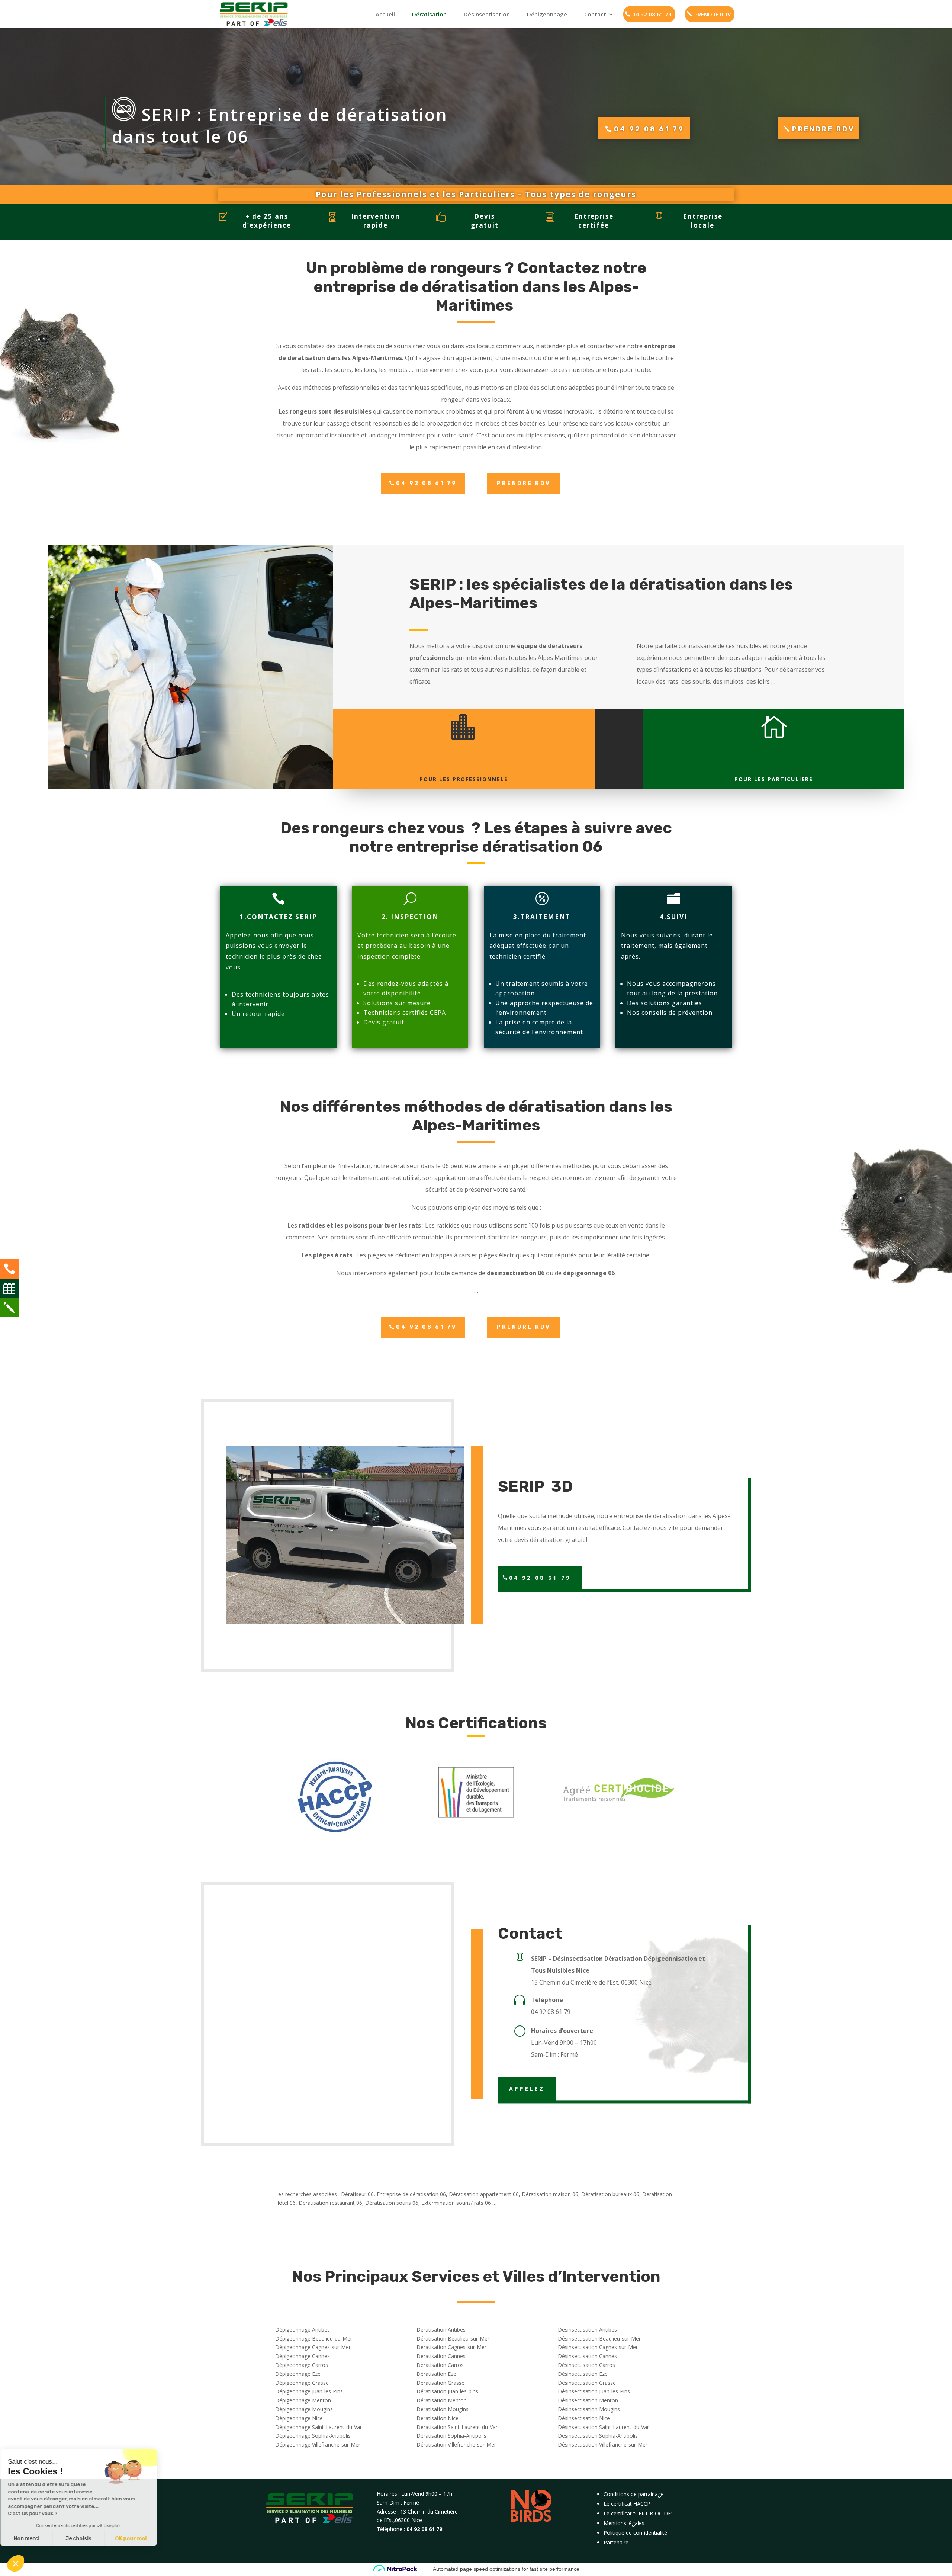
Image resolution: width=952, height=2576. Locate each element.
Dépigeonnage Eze (298, 2374)
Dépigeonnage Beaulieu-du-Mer (314, 2338)
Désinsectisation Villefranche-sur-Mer (603, 2445)
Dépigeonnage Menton (303, 2400)
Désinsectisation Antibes (587, 2330)
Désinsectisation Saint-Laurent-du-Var (603, 2427)
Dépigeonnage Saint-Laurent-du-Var (319, 2427)
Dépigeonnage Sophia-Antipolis (313, 2436)
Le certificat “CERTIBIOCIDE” (638, 2513)
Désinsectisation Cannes (587, 2356)
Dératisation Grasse (440, 2383)
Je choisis (86, 2539)
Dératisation (429, 14)
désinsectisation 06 (516, 1273)
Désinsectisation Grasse (587, 2383)
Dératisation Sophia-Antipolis (451, 2436)
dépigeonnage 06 (589, 1273)
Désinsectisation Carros (586, 2365)
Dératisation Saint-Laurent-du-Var (457, 2427)
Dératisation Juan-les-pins (447, 2391)
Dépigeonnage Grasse (302, 2383)
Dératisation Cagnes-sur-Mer (451, 2347)
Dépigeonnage (547, 14)
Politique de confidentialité (635, 2533)
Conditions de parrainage (634, 2494)
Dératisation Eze (436, 2374)
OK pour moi (138, 2539)
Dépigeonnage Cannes (303, 2356)
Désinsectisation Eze (583, 2374)
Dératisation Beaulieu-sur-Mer (453, 2338)
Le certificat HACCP (627, 2504)
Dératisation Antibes (441, 2330)
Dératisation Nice (438, 2418)
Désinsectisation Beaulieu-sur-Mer (599, 2338)
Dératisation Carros (440, 2365)
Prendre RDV (524, 483)
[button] (16, 2563)
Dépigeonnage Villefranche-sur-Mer (318, 2445)
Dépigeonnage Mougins (304, 2409)
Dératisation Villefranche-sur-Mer (456, 2445)
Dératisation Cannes (441, 2356)
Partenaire (616, 2542)
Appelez (527, 2089)
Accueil (385, 14)
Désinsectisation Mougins (589, 2409)
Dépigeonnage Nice (299, 2418)
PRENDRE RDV (713, 14)
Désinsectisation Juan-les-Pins (594, 2391)
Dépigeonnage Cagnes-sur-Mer (313, 2347)
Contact (595, 14)
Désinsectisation (487, 14)
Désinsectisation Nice (584, 2418)
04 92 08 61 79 (652, 14)
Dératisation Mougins (443, 2409)
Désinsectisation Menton (588, 2400)
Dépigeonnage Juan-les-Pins (309, 2391)
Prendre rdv (823, 129)
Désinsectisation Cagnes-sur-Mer (598, 2347)
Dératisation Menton (442, 2400)
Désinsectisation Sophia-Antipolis (598, 2436)
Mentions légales (624, 2523)
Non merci (33, 2539)
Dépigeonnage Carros (302, 2365)
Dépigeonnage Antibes (303, 2330)
